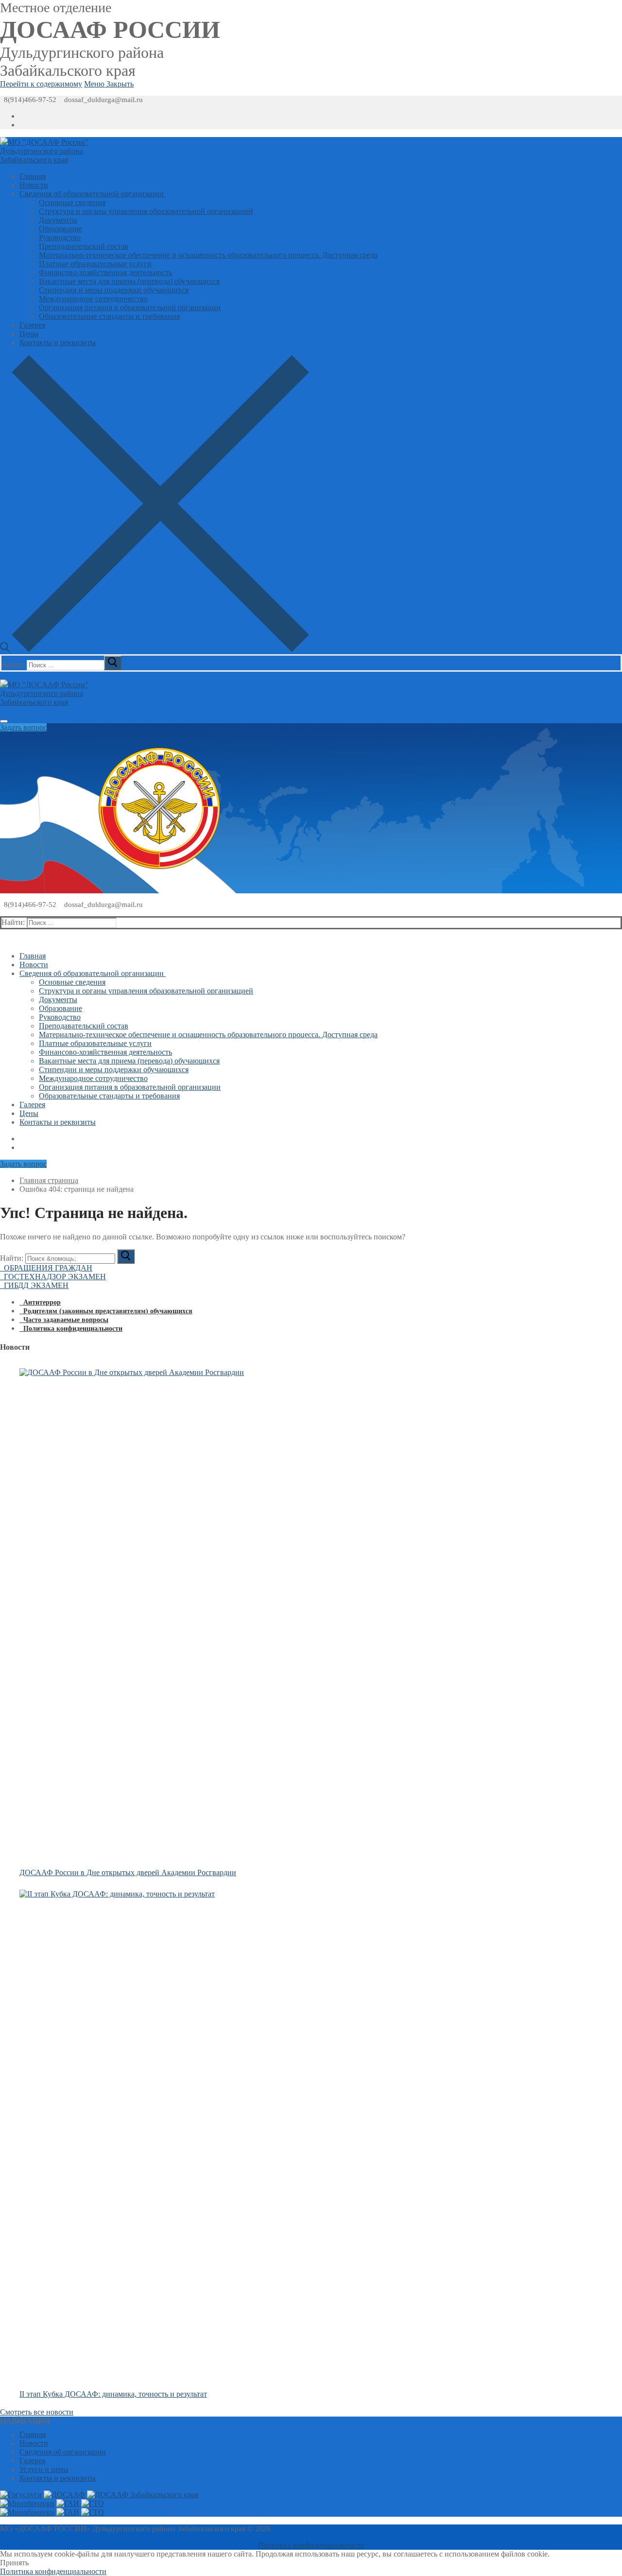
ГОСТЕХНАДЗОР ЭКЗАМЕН (53, 1277)
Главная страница (49, 1180)
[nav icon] (4, 721)
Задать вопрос (23, 727)
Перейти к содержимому (41, 84)
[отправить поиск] (113, 663)
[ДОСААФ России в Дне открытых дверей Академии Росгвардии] (268, 1617)
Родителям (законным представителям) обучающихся (106, 1311)
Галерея (32, 2461)
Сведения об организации (63, 2452)
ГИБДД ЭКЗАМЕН (34, 1285)
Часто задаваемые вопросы (64, 1320)
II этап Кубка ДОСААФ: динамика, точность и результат (113, 2394)
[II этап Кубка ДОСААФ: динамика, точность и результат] (268, 2139)
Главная (33, 2434)
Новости (34, 2443)
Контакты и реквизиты (58, 2478)
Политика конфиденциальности (71, 1329)
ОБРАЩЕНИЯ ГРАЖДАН (46, 1268)
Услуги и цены (44, 2469)
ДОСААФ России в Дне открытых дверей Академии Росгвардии (128, 1872)
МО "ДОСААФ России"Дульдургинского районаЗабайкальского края (44, 151)
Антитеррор (40, 1302)
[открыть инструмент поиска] (155, 650)
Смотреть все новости (37, 2412)
